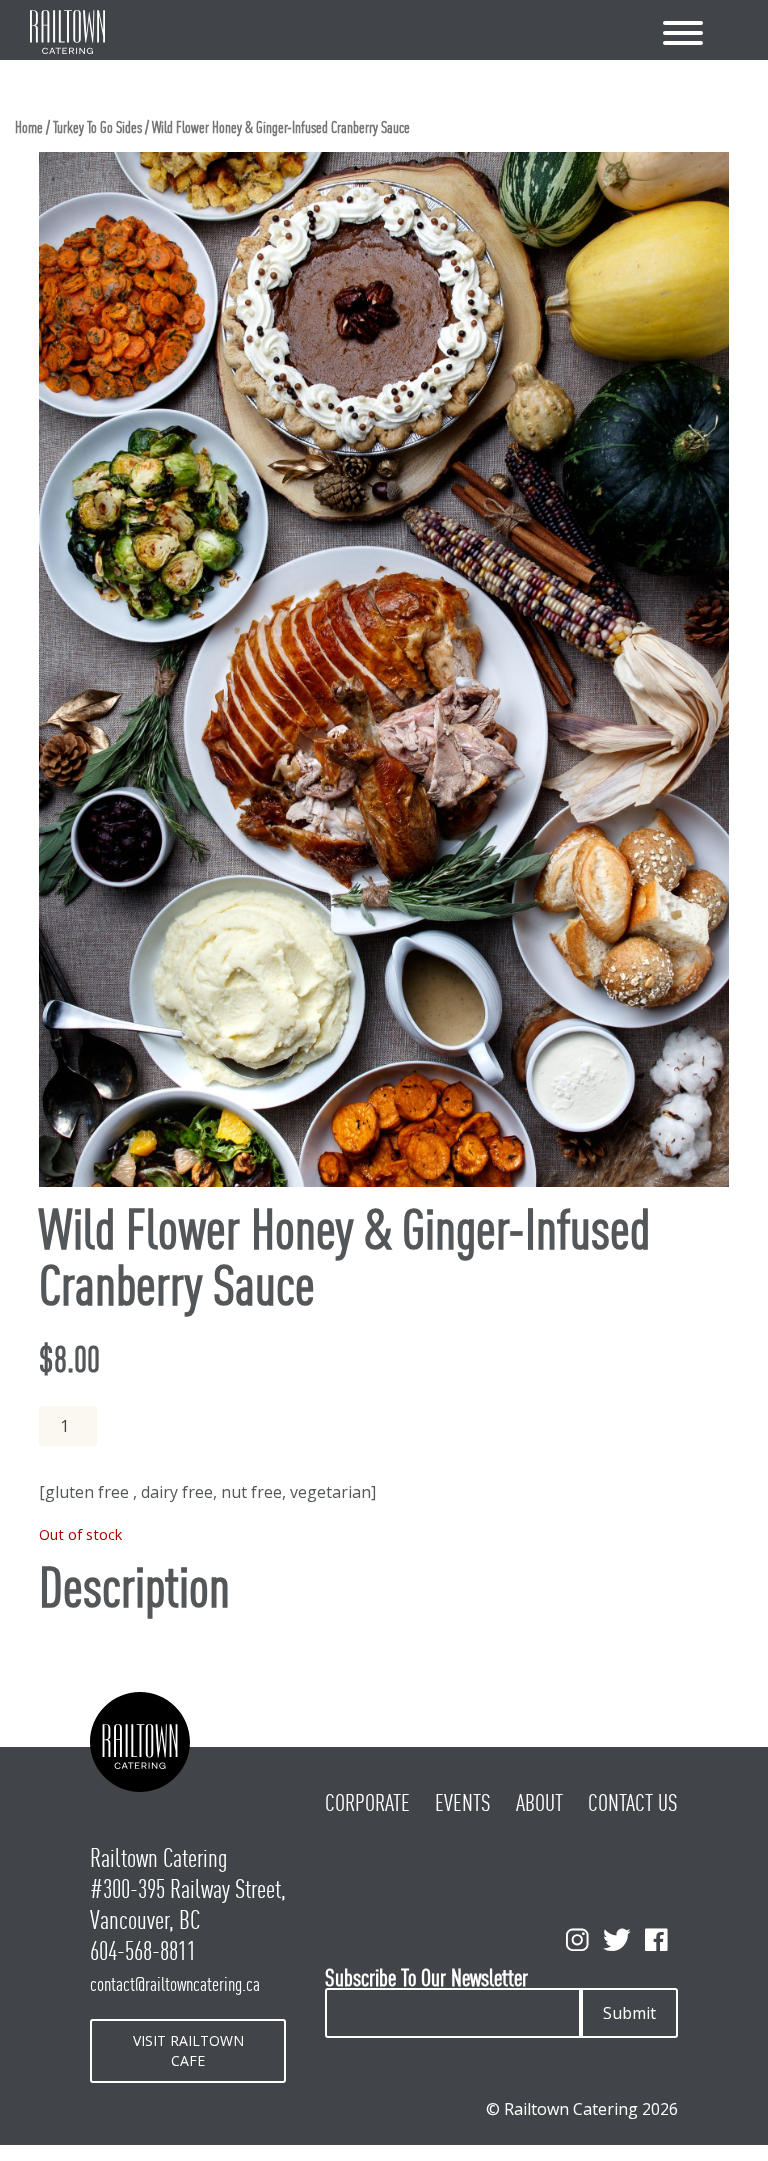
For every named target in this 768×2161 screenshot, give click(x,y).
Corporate (367, 1803)
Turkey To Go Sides (97, 127)
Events (463, 1803)
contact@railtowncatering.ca (175, 1984)
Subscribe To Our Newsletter (426, 1978)
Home (29, 127)
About (539, 1803)
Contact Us (633, 1803)
